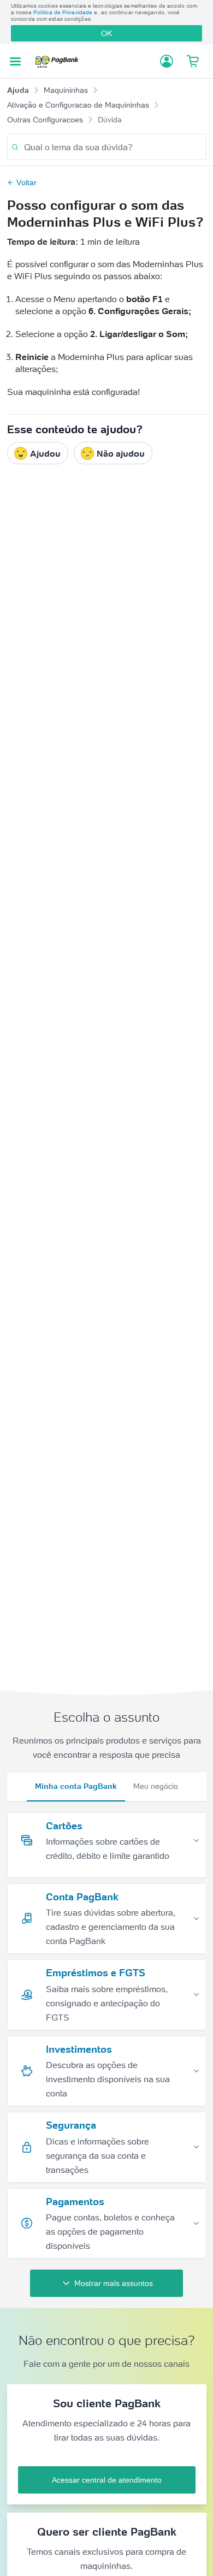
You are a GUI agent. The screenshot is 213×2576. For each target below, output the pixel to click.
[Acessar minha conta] (167, 61)
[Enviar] (15, 147)
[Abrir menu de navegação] (15, 61)
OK (106, 33)
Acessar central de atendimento (107, 2480)
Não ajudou (121, 453)
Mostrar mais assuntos (114, 2283)
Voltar (26, 182)
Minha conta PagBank (76, 1786)
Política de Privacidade (63, 12)
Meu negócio (156, 1786)
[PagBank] (60, 61)
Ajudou (45, 453)
